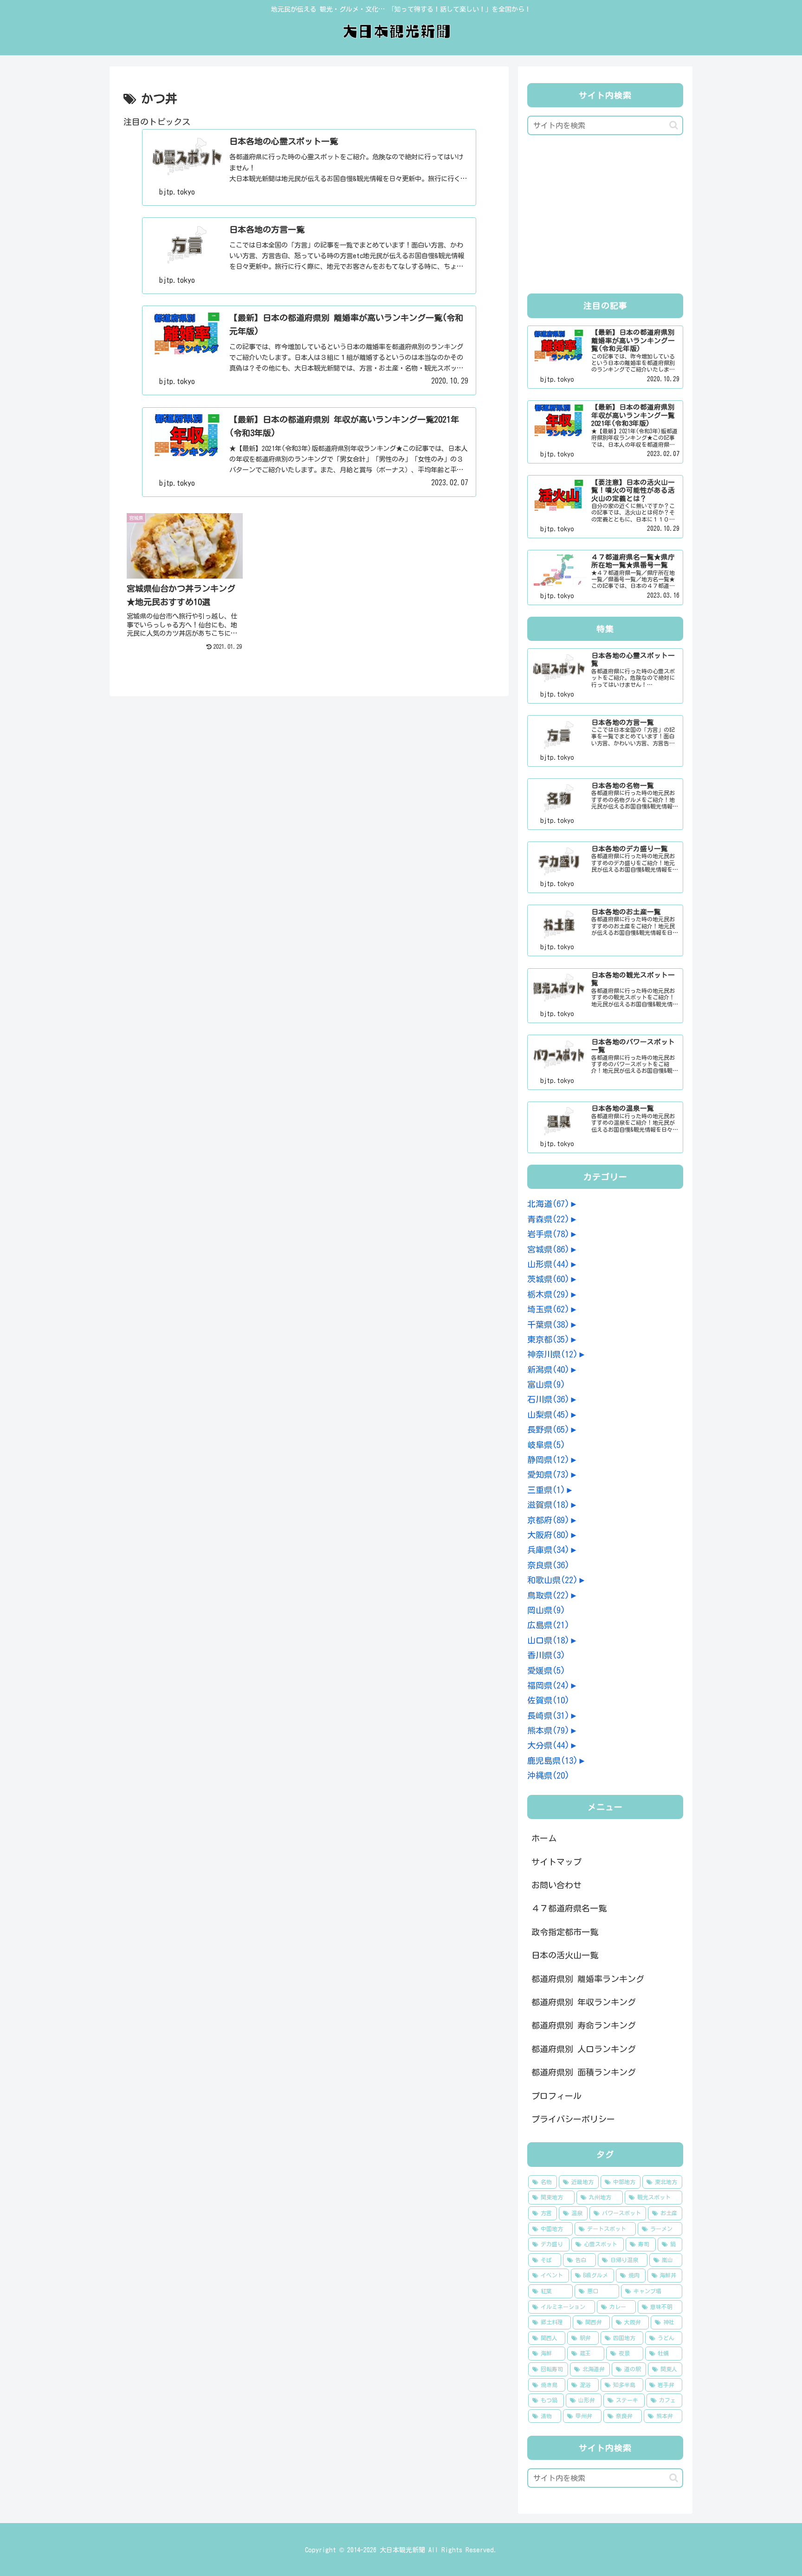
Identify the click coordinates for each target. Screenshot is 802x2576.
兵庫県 (548, 1550)
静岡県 (548, 1460)
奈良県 (548, 1565)
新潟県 (548, 1370)
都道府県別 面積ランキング (584, 2072)
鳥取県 (548, 1595)
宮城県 (548, 1249)
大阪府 (548, 1535)
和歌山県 (553, 1580)
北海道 (548, 1204)
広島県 (548, 1625)
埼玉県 (548, 1309)
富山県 (546, 1384)
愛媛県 (546, 1670)
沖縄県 (548, 1775)
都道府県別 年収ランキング (584, 2002)
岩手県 (548, 1234)
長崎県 (548, 1715)
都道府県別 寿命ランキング (584, 2025)
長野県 (548, 1429)
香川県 (546, 1655)
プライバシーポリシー (573, 2119)
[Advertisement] (605, 217)
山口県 (548, 1640)
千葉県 (548, 1324)
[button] (674, 125)
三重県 (546, 1490)
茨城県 (548, 1279)
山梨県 (548, 1415)
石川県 (548, 1399)
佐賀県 (548, 1700)
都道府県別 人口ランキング (584, 2049)
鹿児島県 (553, 1761)
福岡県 (548, 1685)
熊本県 (548, 1730)
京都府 (548, 1520)
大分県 (548, 1745)
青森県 (548, 1219)
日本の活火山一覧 (565, 1955)
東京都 (548, 1339)
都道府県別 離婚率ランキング (588, 1979)
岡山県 (546, 1610)
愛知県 (548, 1474)
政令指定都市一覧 (565, 1932)
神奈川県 (553, 1354)
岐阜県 (546, 1445)
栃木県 (548, 1294)
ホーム (544, 1838)
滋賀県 (548, 1505)
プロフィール (556, 2096)
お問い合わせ (556, 1885)
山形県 (548, 1264)
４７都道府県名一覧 (569, 1908)
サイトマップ (556, 1862)
